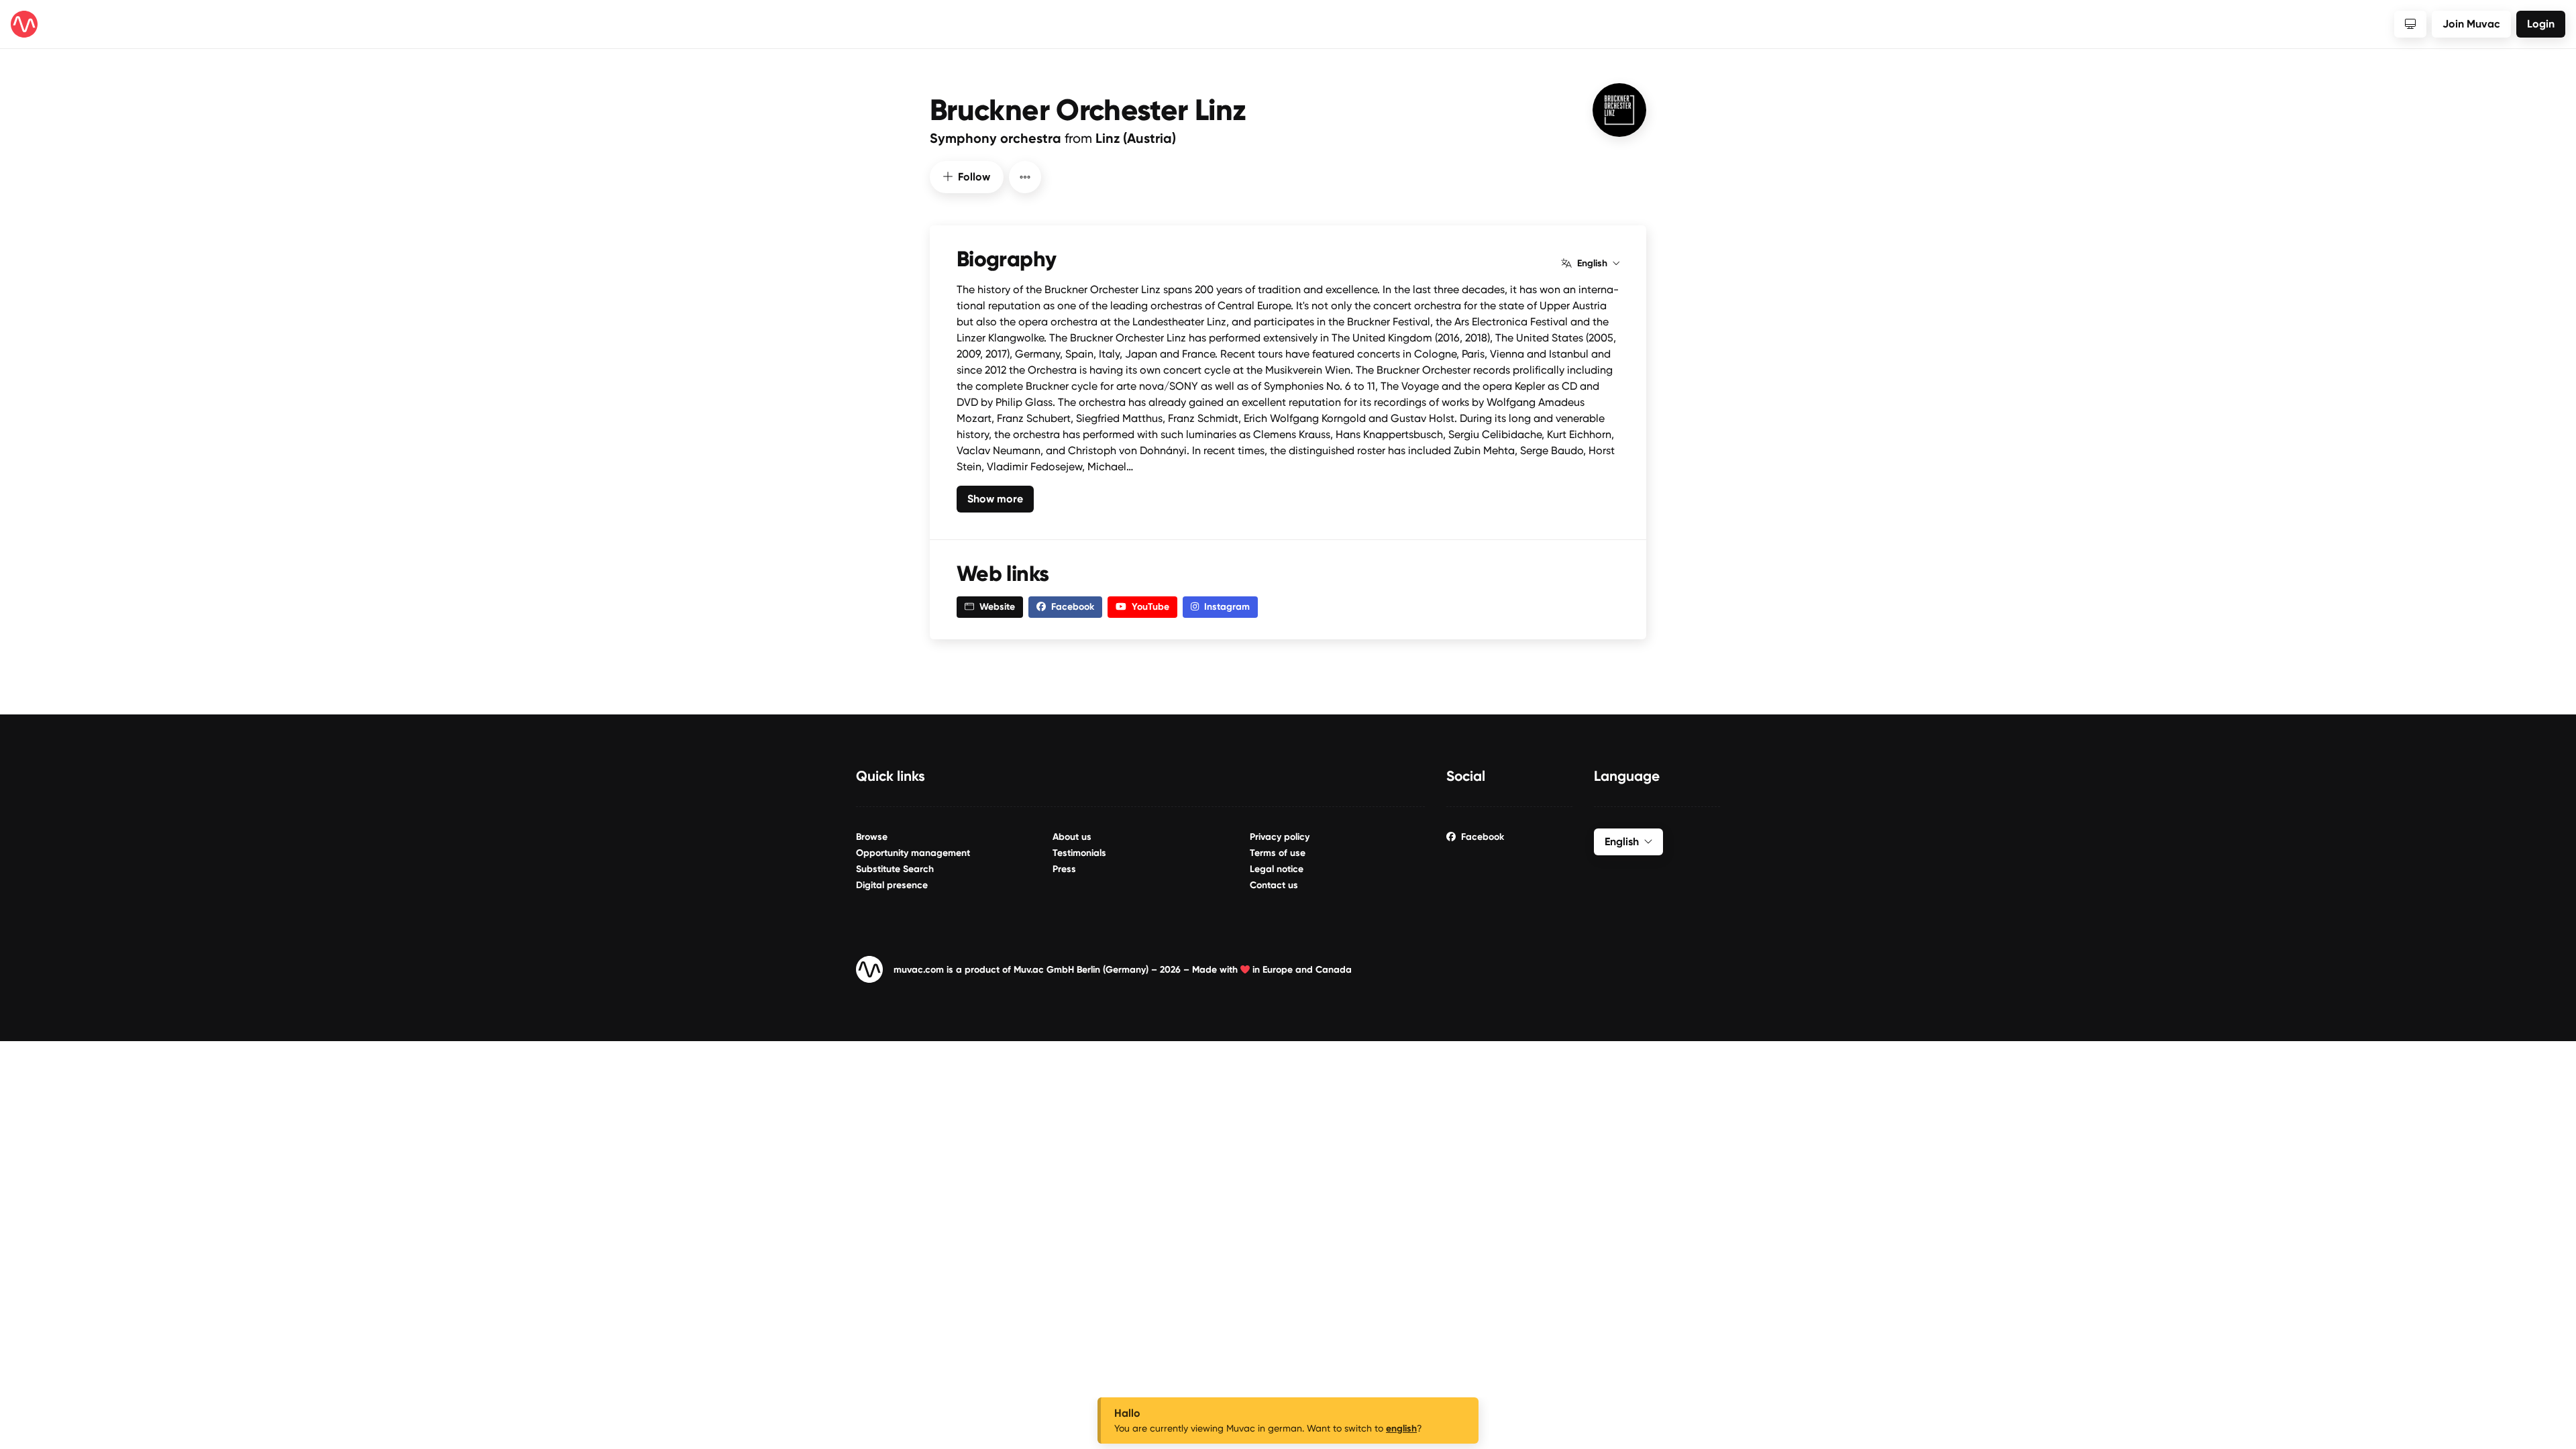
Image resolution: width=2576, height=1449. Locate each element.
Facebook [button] (1073, 607)
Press (1064, 869)
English (1592, 264)
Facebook (1483, 837)
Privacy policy (1280, 837)
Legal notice (1277, 869)
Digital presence (892, 885)
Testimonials (1079, 853)
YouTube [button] (1150, 607)
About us (1072, 837)
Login (2541, 24)
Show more (995, 499)
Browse (872, 837)
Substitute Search (895, 869)
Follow (974, 177)
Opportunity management (913, 853)
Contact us (1274, 885)
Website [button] (997, 607)
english (1401, 1429)
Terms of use (1278, 853)
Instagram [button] (1227, 607)
